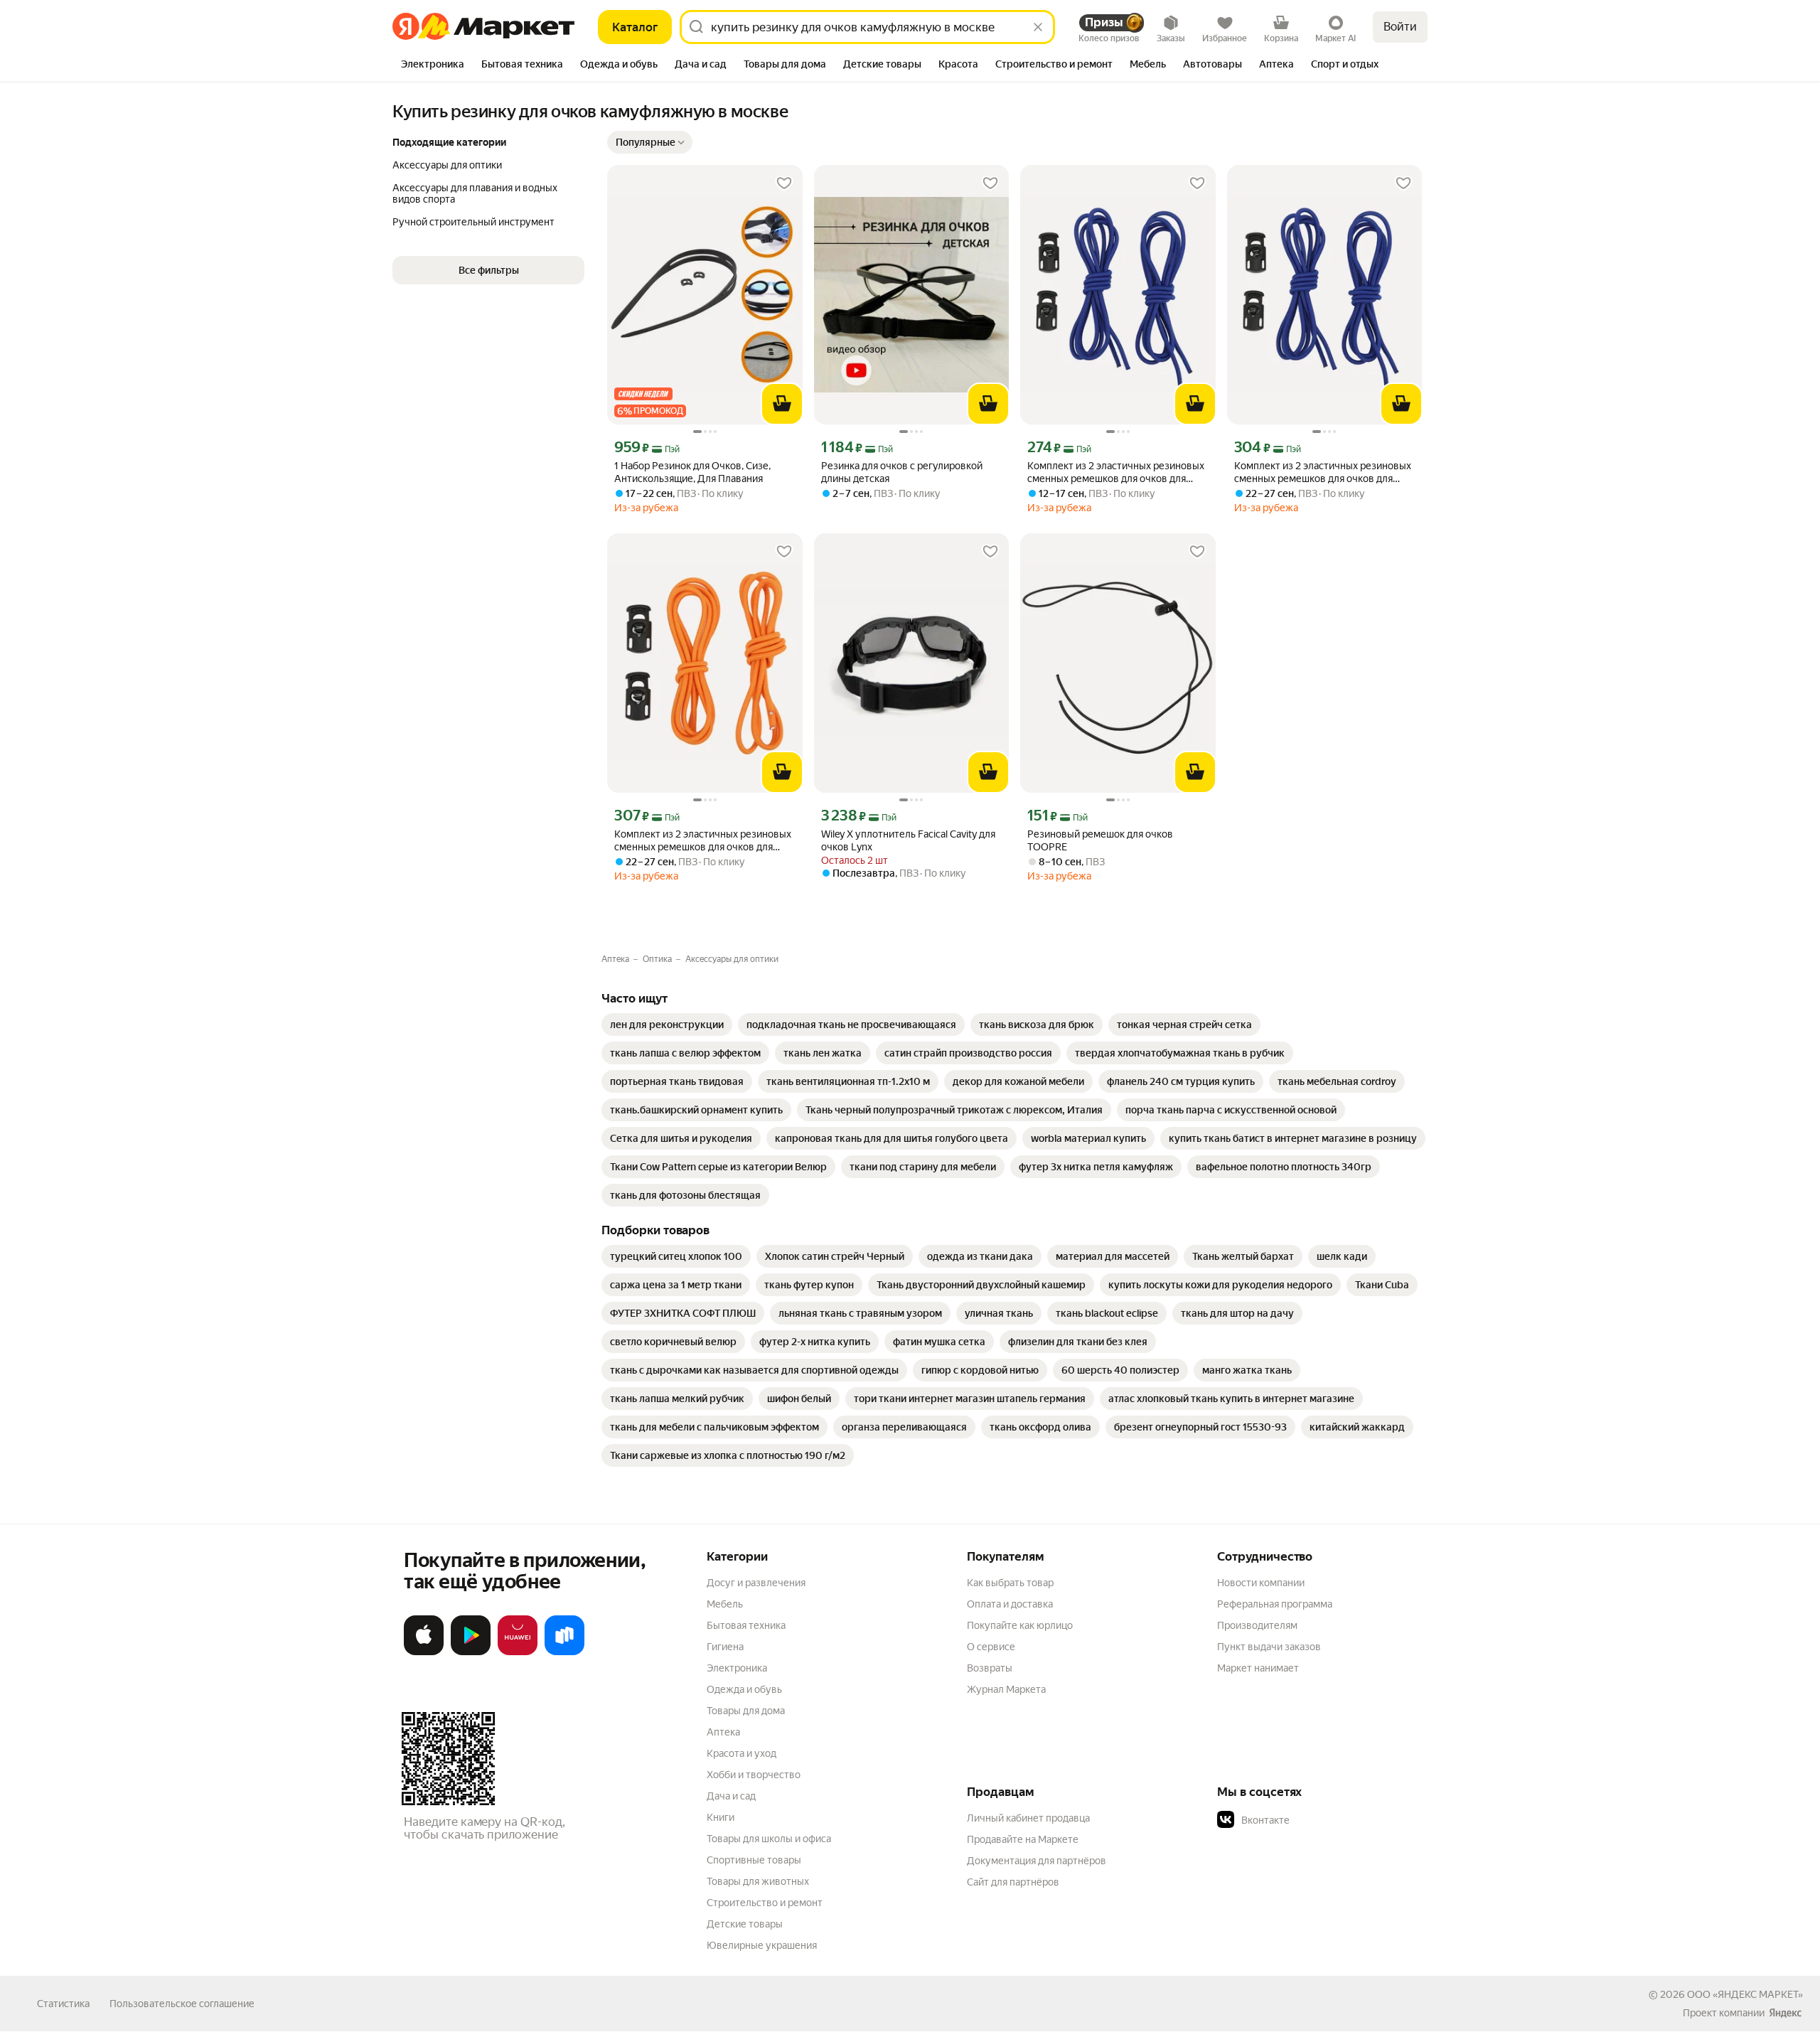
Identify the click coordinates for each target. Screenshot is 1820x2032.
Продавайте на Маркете (1023, 1839)
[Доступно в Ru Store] (564, 1652)
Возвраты (990, 1668)
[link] (667, 1025)
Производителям (1257, 1625)
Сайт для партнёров (1013, 1882)
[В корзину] (782, 404)
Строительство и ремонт (765, 1903)
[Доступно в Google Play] (471, 1652)
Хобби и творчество (754, 1775)
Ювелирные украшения (762, 1945)
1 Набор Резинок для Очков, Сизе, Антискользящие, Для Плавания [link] (692, 472)
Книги (721, 1817)
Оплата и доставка (1010, 1604)
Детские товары (745, 1924)
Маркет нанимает (1258, 1668)
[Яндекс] (1785, 2013)
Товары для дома (746, 1711)
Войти (1400, 27)
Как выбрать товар (1010, 1583)
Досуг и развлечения (756, 1583)
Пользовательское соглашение (182, 2004)
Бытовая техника (746, 1625)
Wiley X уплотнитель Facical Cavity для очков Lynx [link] (908, 840)
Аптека (723, 1732)
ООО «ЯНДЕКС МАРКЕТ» (1745, 1994)
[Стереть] (1038, 27)
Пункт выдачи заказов (1269, 1647)
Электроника (737, 1668)
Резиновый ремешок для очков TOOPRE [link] (1100, 840)
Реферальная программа (1275, 1604)
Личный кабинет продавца (1028, 1818)
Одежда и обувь (744, 1689)
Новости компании (1261, 1583)
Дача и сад (731, 1796)
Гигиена (725, 1647)
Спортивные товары (754, 1860)
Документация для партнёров (1037, 1861)
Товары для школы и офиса (769, 1839)
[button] (650, 142)
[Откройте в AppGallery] (518, 1652)
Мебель (725, 1604)
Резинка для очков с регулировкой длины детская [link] (902, 472)
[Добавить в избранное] (784, 183)
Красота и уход (742, 1753)
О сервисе (991, 1647)
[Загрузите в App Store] (424, 1652)
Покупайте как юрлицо (1020, 1625)
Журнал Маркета (1006, 1689)
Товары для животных (758, 1881)
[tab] (433, 65)
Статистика (63, 2004)
